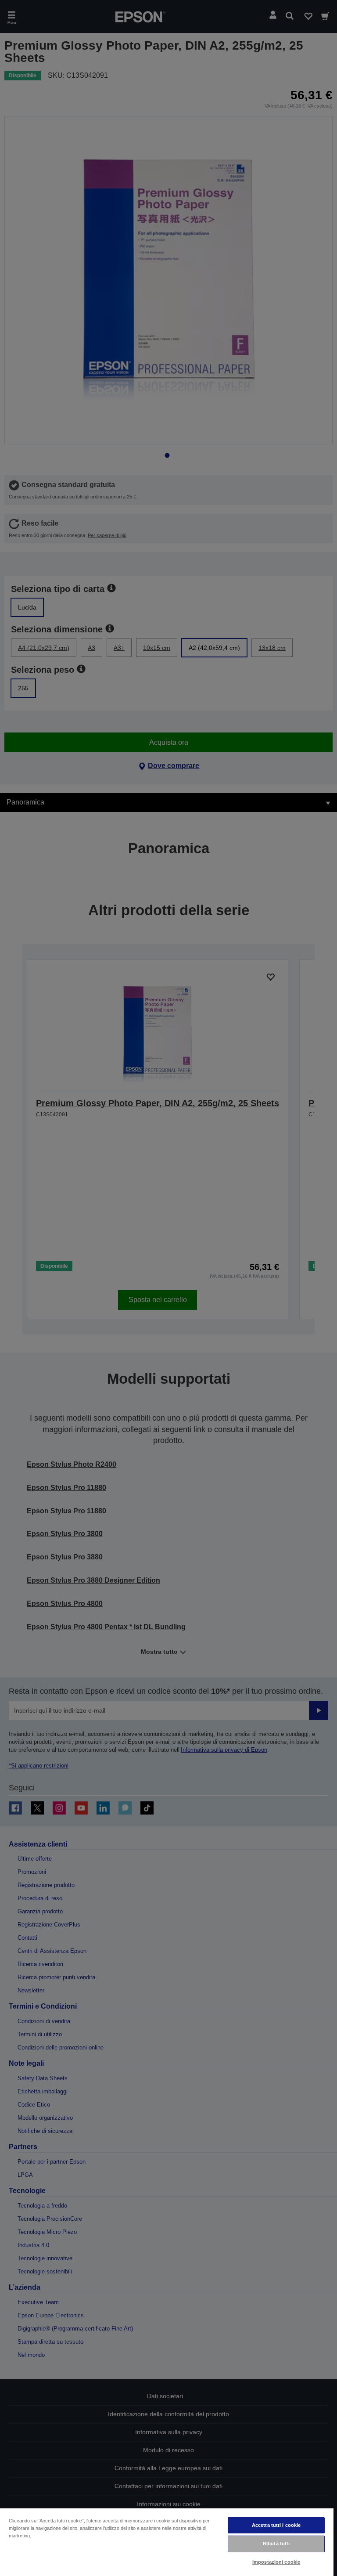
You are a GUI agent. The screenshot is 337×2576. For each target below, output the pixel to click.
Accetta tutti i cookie (276, 2525)
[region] (167, 2542)
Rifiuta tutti (276, 2544)
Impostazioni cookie (276, 2562)
